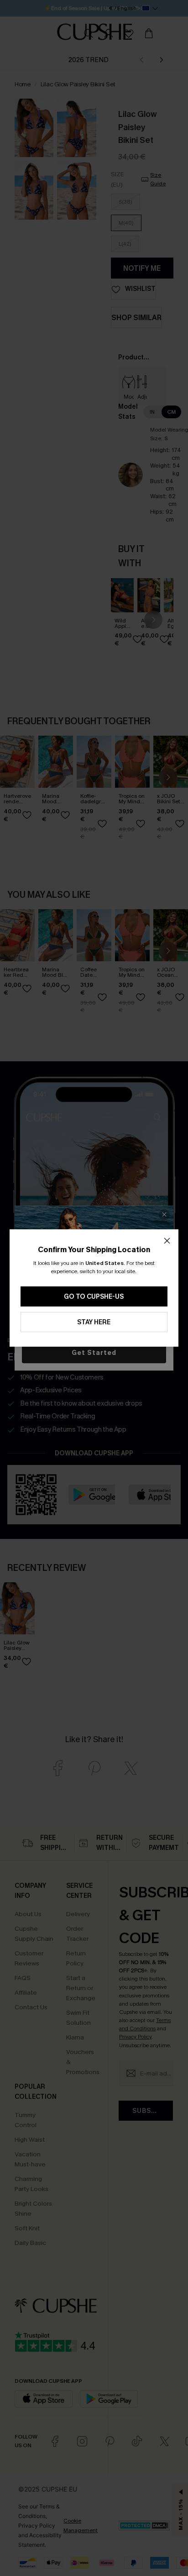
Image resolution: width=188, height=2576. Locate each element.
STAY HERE (94, 1322)
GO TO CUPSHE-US (94, 1297)
